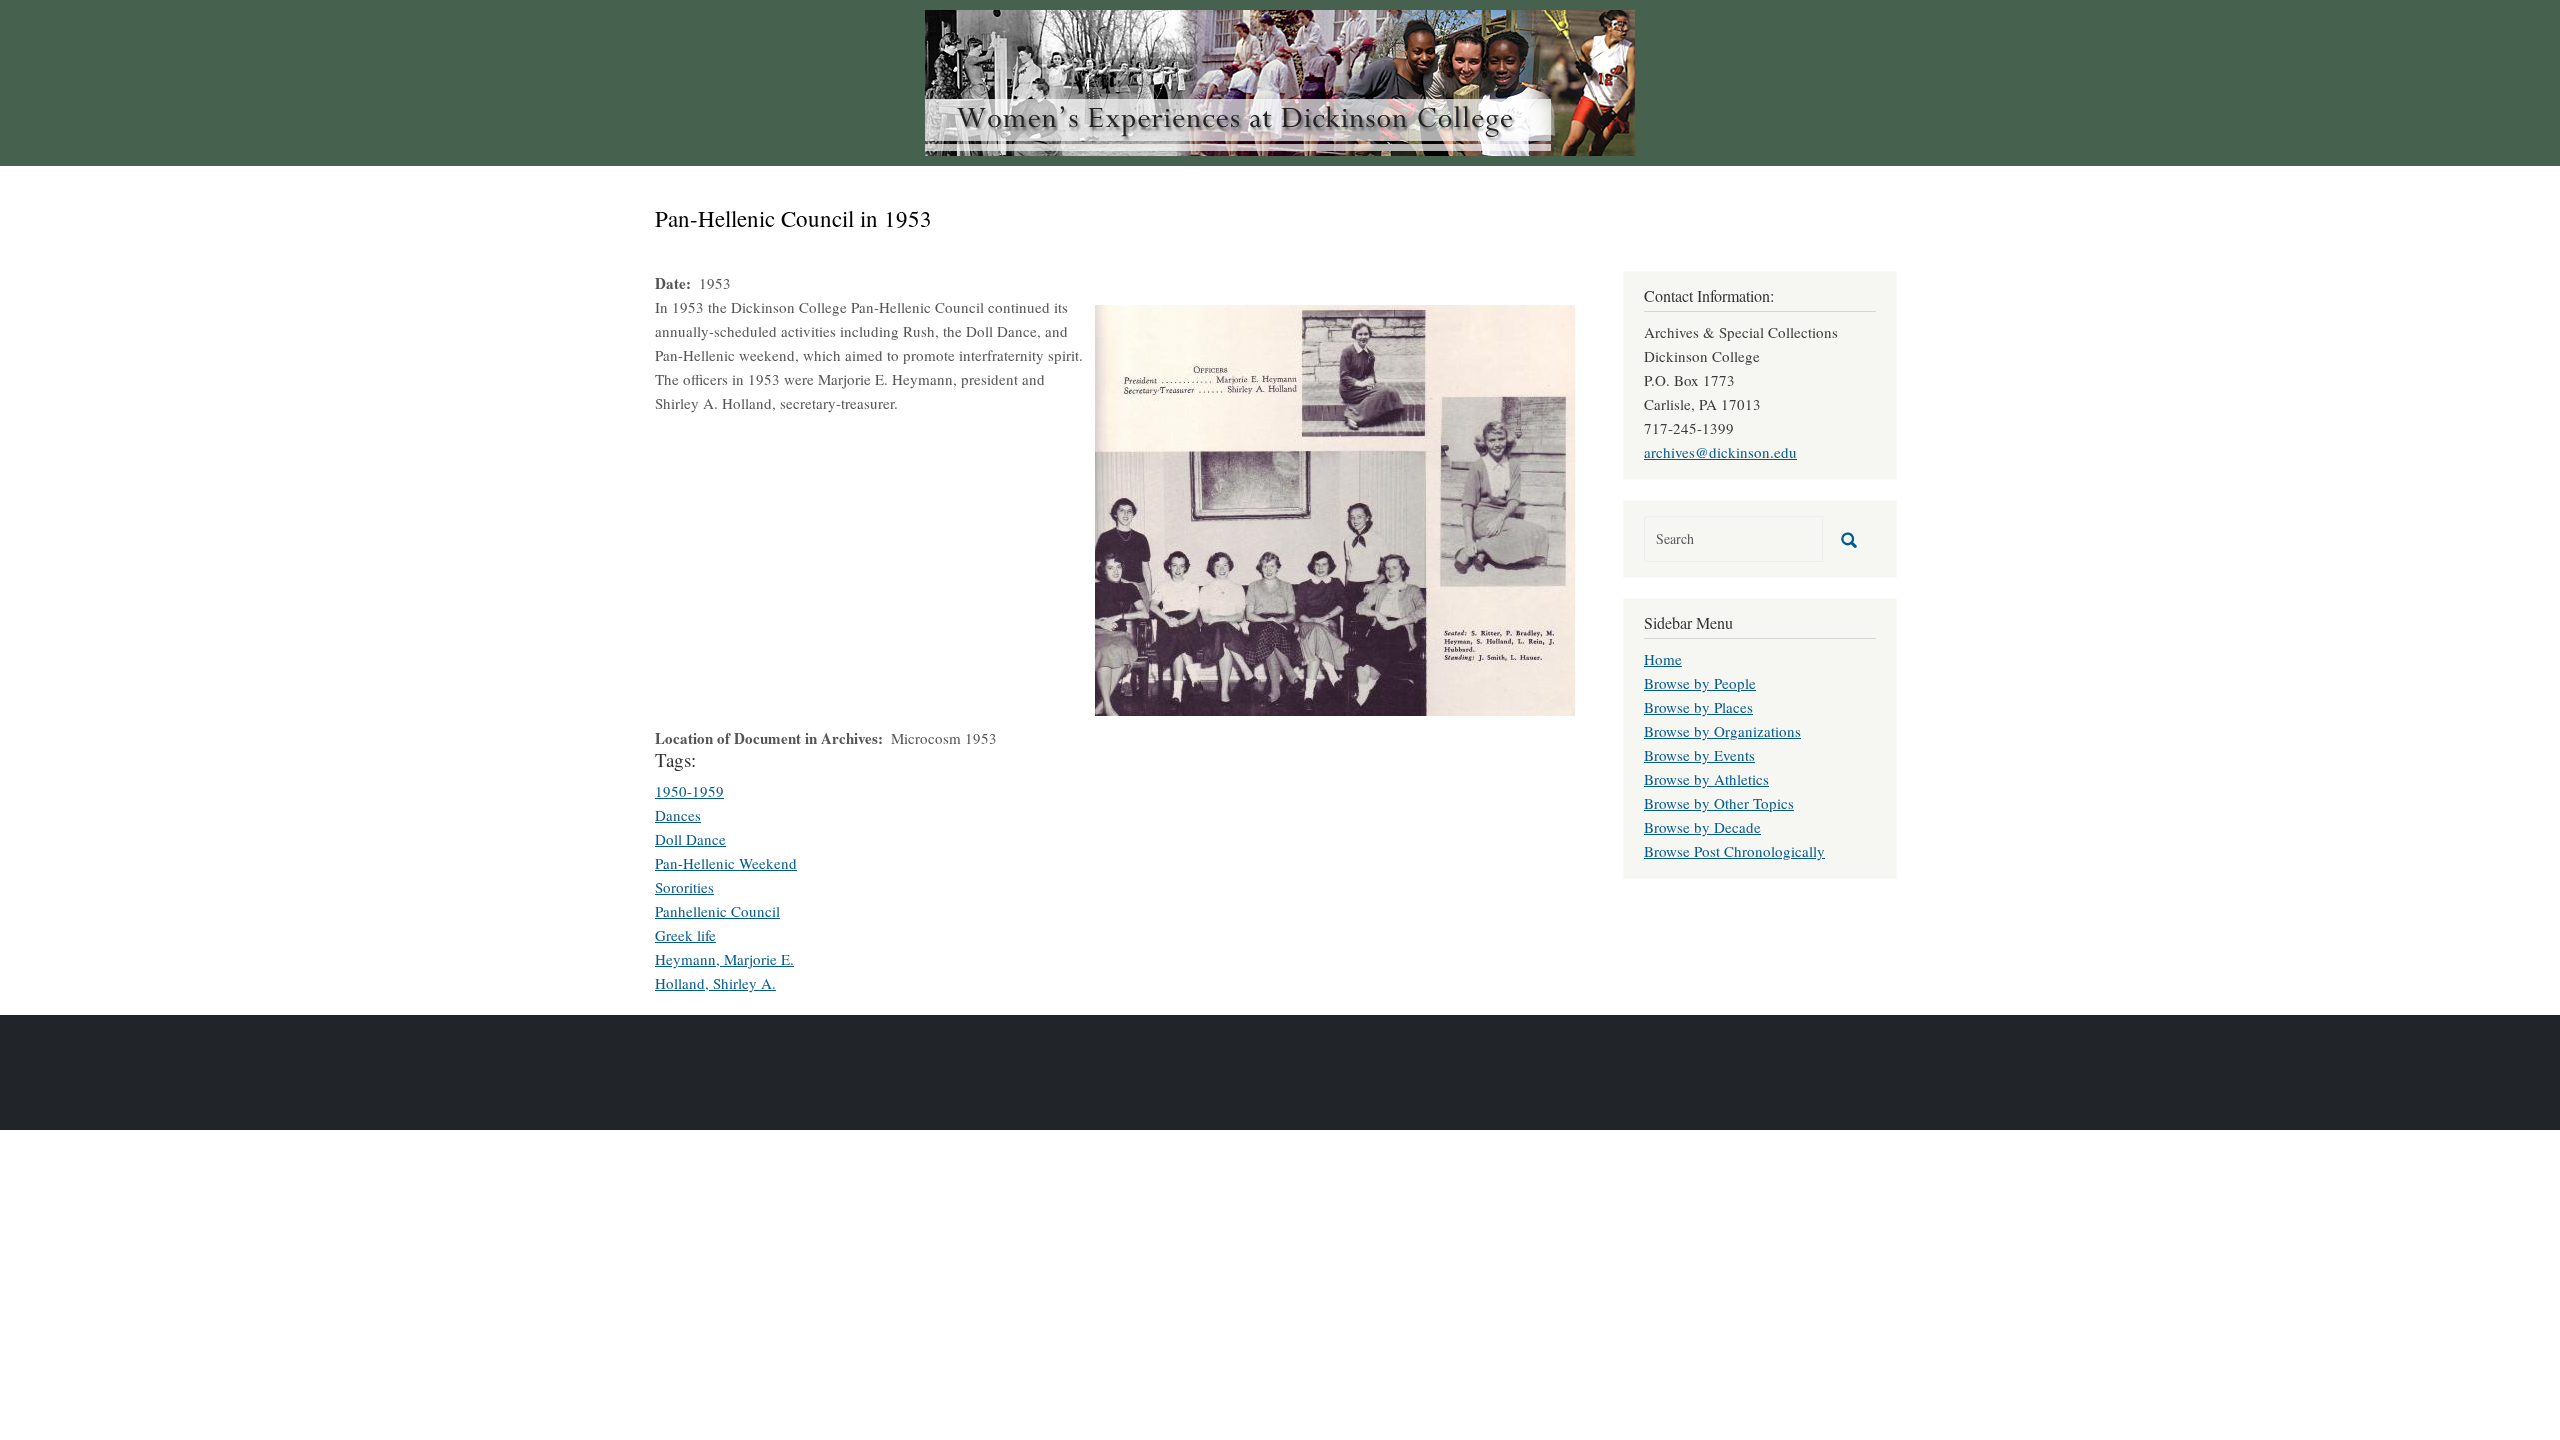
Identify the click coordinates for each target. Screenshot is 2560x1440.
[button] (1335, 508)
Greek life (685, 935)
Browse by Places (1698, 707)
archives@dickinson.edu (1720, 452)
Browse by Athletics (1706, 779)
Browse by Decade (1702, 827)
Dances (678, 815)
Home (1663, 659)
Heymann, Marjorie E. (724, 959)
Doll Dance (690, 839)
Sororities (684, 887)
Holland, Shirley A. (715, 983)
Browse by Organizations (1722, 731)
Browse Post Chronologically (1734, 851)
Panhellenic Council (717, 911)
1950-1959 (689, 791)
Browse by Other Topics (1719, 803)
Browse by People (1700, 683)
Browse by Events (1699, 755)
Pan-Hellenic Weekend (726, 863)
